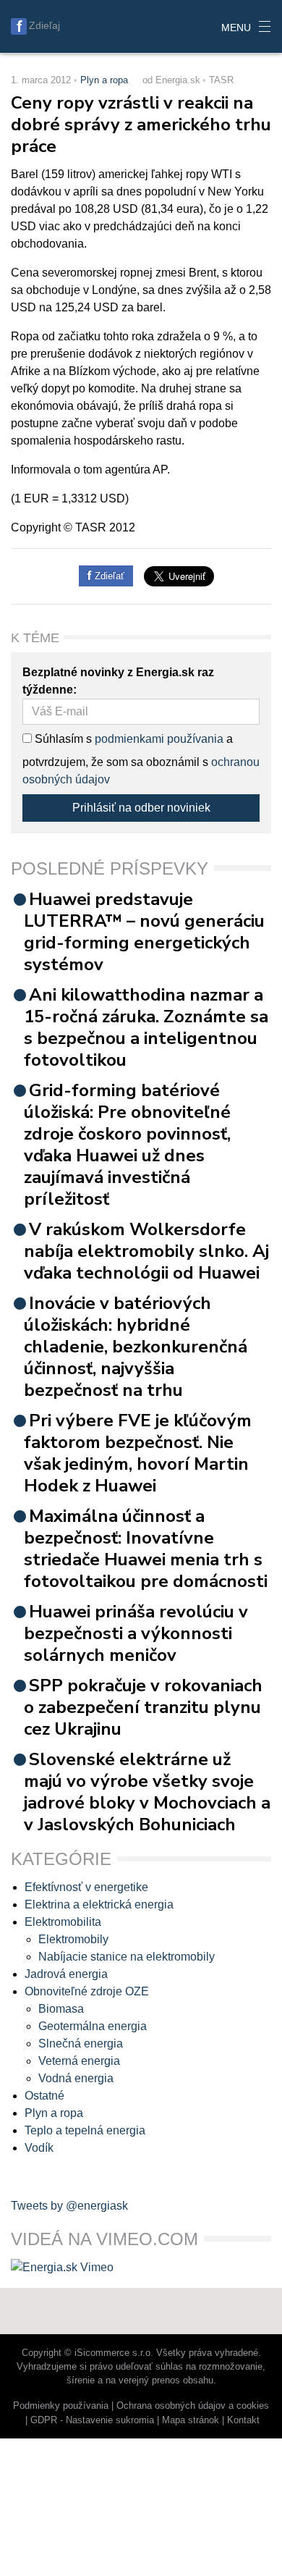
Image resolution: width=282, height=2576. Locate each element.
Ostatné (44, 2096)
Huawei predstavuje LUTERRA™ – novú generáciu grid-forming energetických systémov (144, 932)
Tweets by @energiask (69, 2206)
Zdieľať (108, 576)
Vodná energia (76, 2078)
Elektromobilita (63, 1922)
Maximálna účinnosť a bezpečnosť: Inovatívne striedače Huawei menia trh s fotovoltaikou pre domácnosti (146, 1549)
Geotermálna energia (93, 2026)
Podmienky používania (61, 2405)
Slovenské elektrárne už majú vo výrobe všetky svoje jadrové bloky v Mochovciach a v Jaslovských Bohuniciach (147, 1792)
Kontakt (243, 2420)
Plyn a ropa (104, 80)
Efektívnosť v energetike (86, 1887)
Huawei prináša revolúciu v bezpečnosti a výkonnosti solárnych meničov (136, 1633)
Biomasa (61, 2009)
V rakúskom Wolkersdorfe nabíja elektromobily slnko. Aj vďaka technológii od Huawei (146, 1251)
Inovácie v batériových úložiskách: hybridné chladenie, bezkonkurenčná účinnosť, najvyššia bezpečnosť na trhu (136, 1347)
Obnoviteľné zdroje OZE (87, 1991)
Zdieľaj (44, 25)
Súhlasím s (62, 739)
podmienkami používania (159, 739)
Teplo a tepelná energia (85, 2130)
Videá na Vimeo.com (104, 2239)
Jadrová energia (66, 1974)
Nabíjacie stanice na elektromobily (127, 1957)
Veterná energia (79, 2061)
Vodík (39, 2148)
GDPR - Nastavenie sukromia (92, 2420)
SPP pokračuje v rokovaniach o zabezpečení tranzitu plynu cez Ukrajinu (143, 1707)
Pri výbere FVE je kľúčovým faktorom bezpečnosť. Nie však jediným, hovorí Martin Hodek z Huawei (138, 1453)
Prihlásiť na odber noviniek (141, 808)
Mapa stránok (191, 2420)
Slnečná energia (81, 2043)
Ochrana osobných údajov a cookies (193, 2405)
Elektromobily (73, 1939)
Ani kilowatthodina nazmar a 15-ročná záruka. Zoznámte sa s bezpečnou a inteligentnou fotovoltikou (146, 1027)
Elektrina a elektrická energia (99, 1904)
